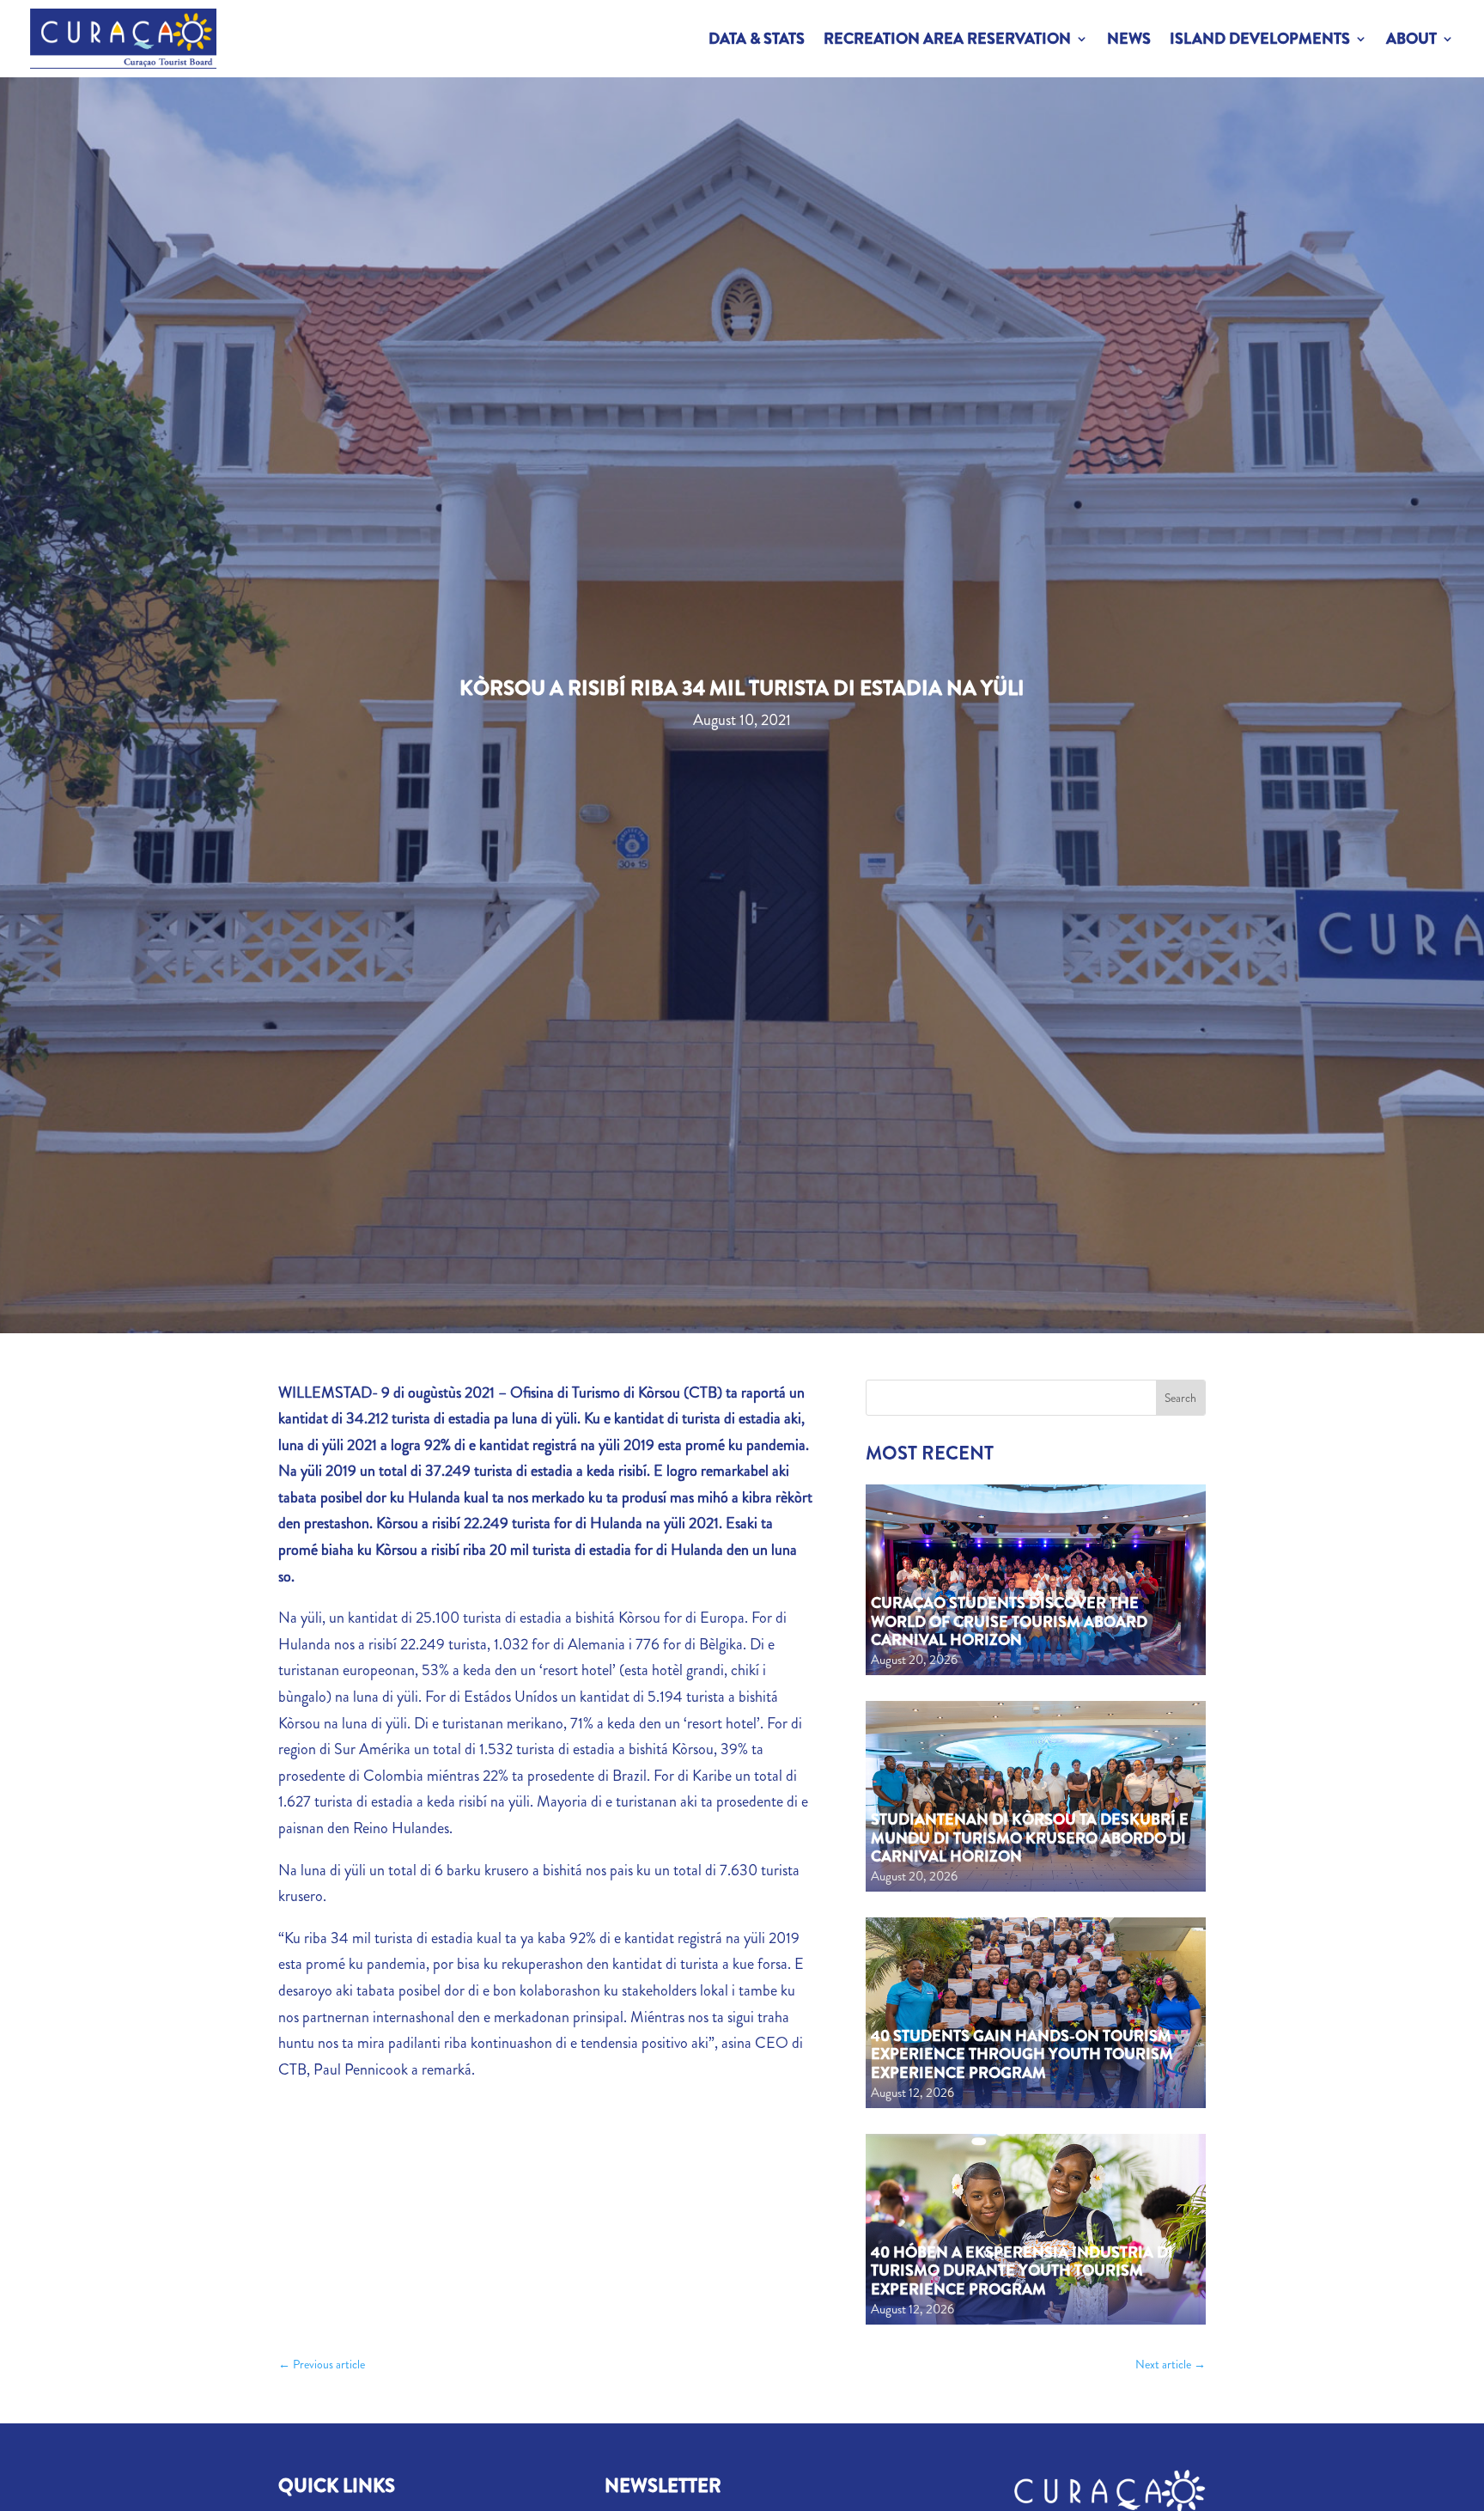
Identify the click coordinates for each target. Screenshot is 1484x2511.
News (1129, 39)
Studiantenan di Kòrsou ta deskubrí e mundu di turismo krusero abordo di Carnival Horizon (1030, 1838)
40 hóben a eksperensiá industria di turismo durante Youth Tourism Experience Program (1022, 2271)
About (1411, 39)
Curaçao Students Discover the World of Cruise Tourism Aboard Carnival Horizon (1009, 1621)
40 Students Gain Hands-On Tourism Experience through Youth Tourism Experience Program (1022, 2054)
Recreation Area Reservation (947, 39)
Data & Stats (757, 39)
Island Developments (1260, 39)
